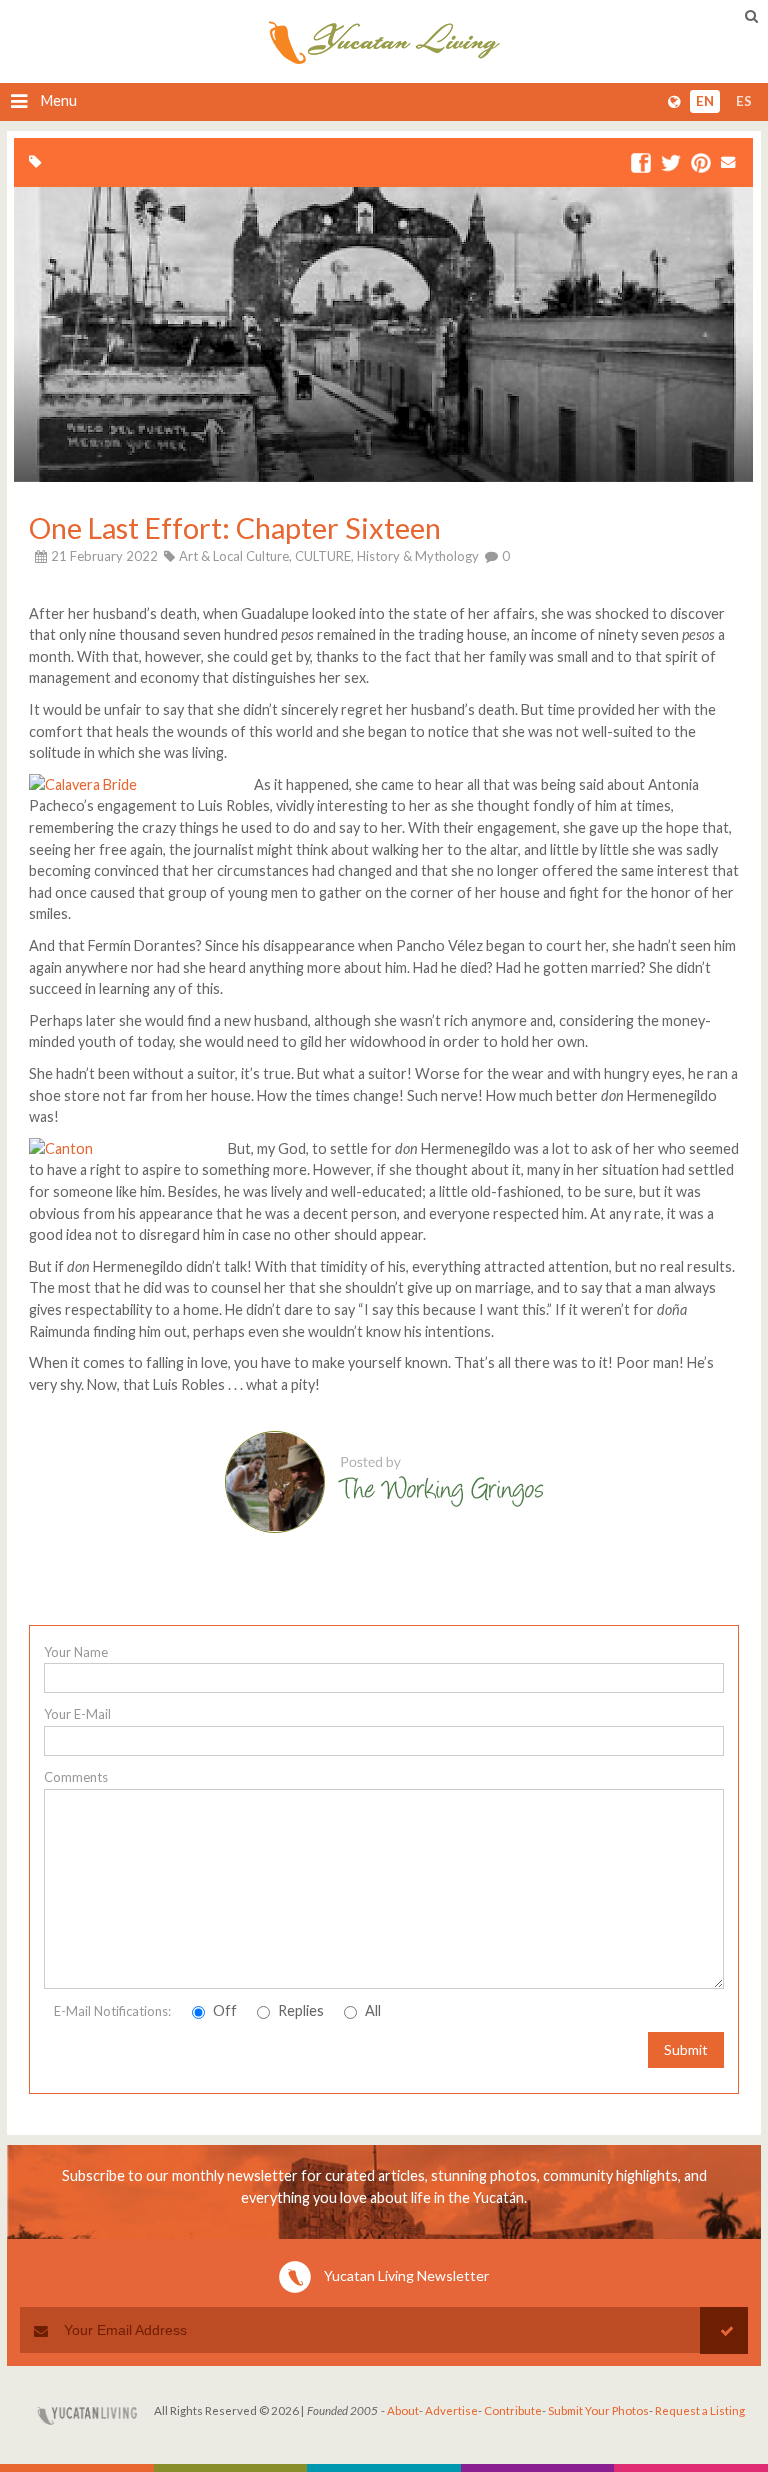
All (371, 2010)
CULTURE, (324, 556)
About (403, 2410)
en (705, 102)
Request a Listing (700, 2410)
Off (223, 2010)
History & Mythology (418, 556)
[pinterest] (701, 164)
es (744, 102)
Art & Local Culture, (235, 556)
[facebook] (641, 164)
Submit (686, 2049)
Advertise (451, 2410)
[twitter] (671, 164)
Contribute (513, 2410)
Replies (299, 2010)
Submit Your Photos (598, 2410)
